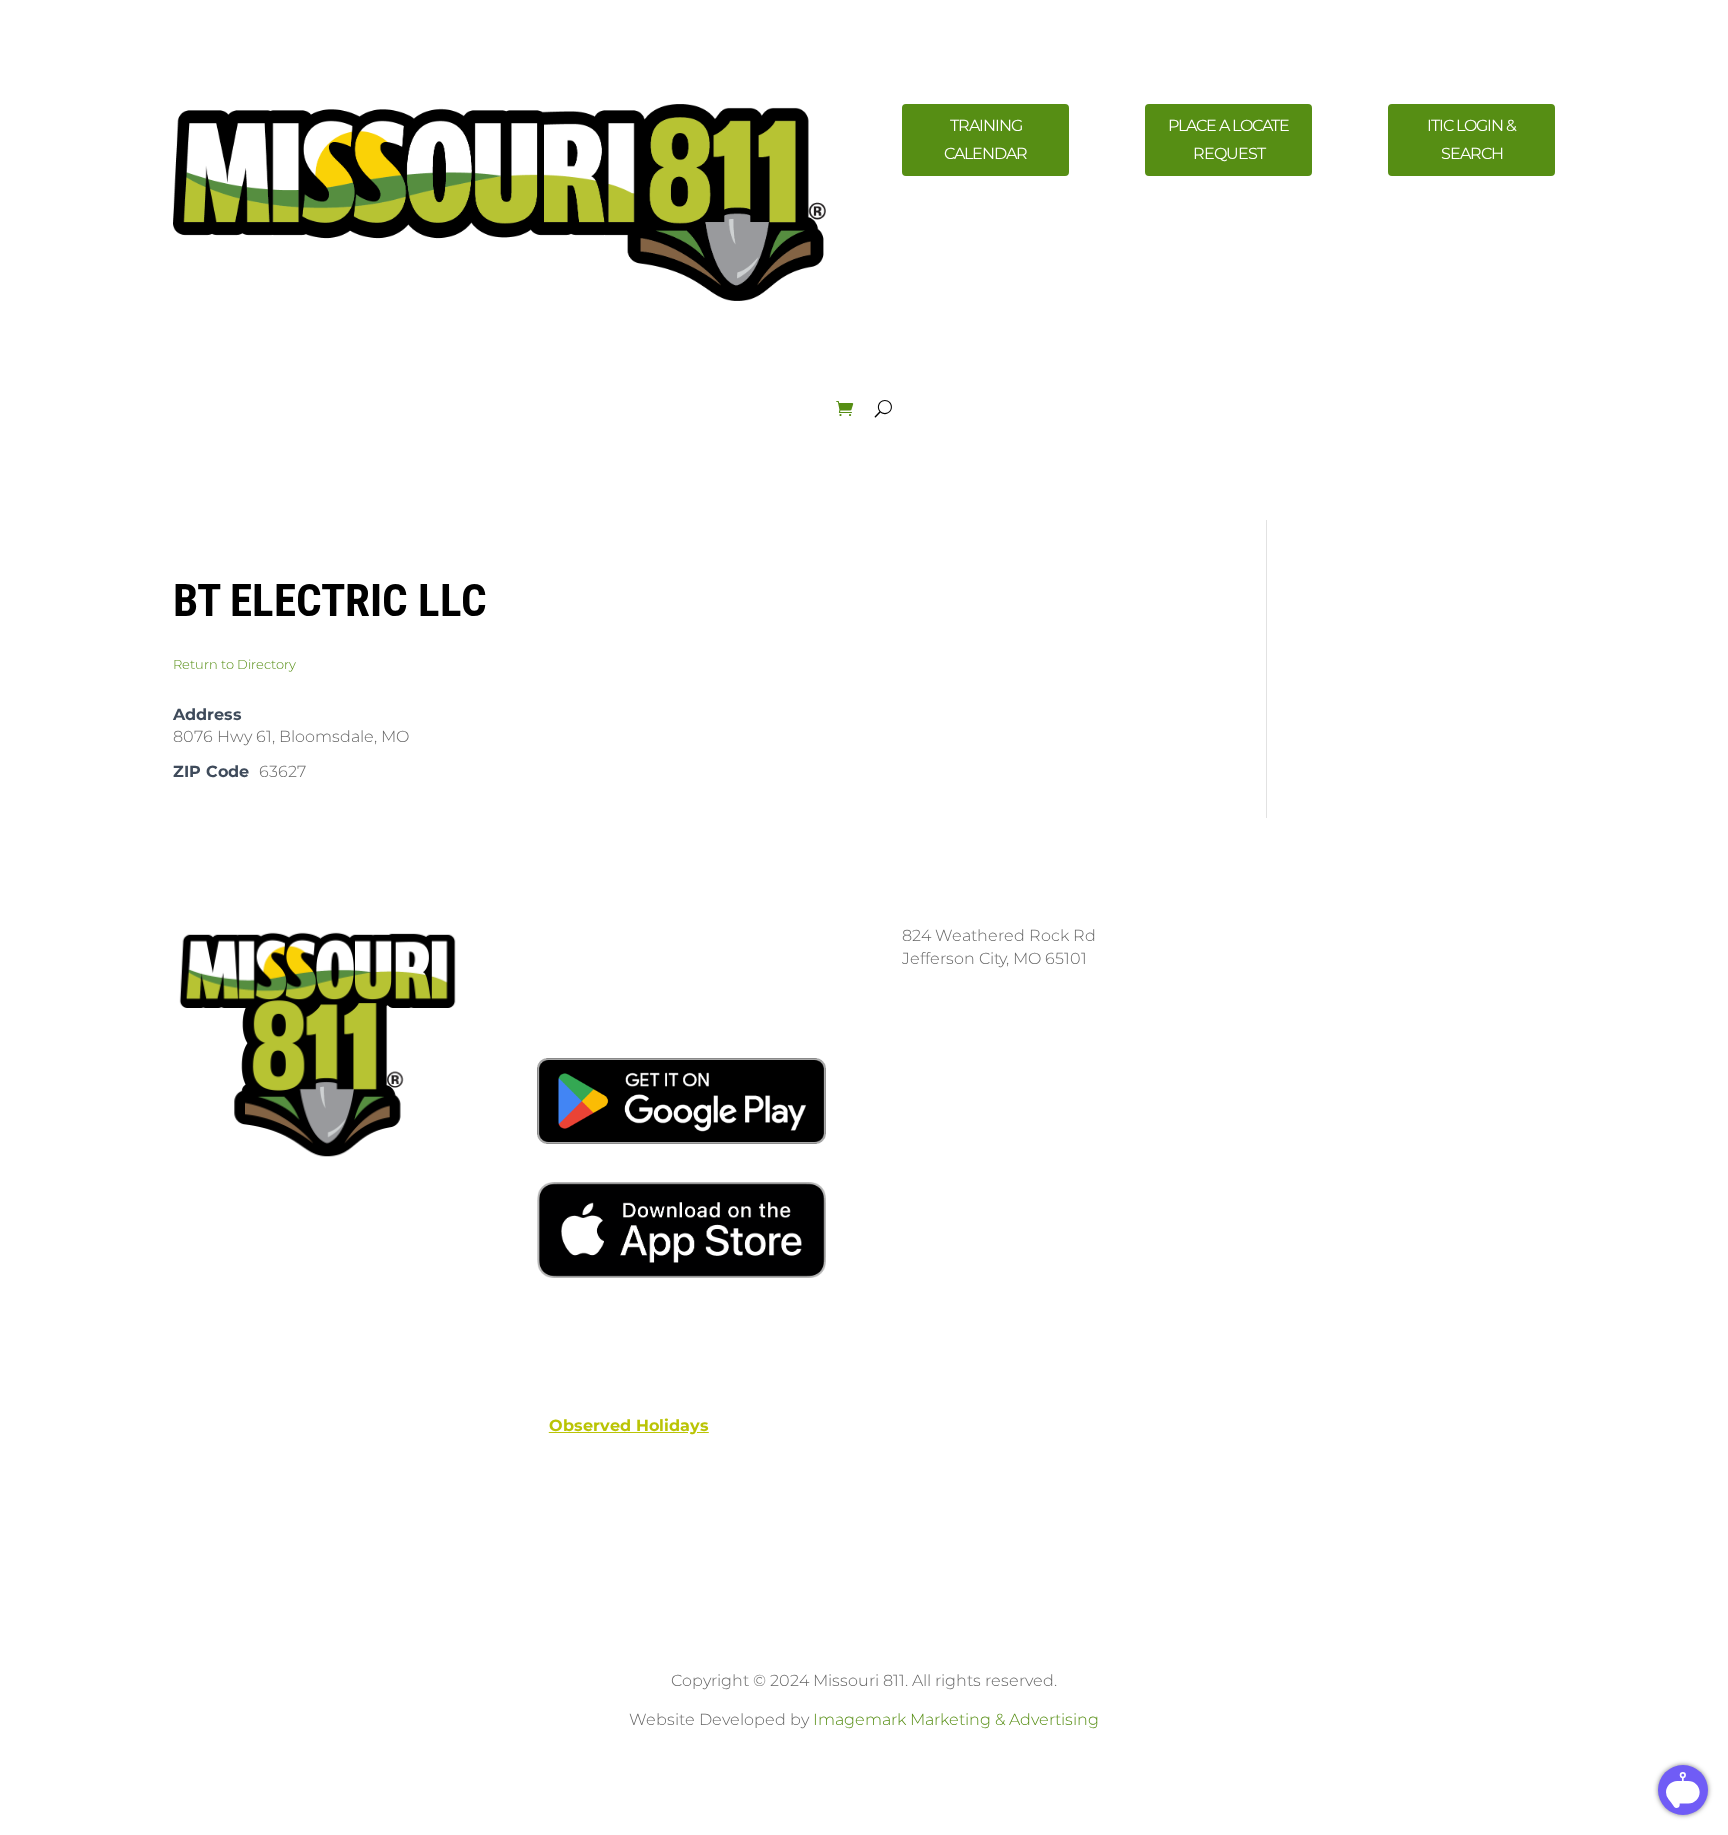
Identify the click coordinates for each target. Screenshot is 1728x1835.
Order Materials (1483, 386)
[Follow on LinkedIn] (1403, 1057)
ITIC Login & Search (1471, 139)
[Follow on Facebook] (1283, 1057)
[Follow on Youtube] (1363, 1057)
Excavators (342, 386)
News (595, 386)
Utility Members (478, 386)
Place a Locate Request (1228, 139)
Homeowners (236, 386)
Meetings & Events (1059, 386)
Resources (692, 386)
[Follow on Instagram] (1323, 1057)
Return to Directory (234, 664)
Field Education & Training (861, 386)
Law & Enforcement (1233, 386)
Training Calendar (985, 139)
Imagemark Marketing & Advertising (956, 1719)
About (1365, 386)
